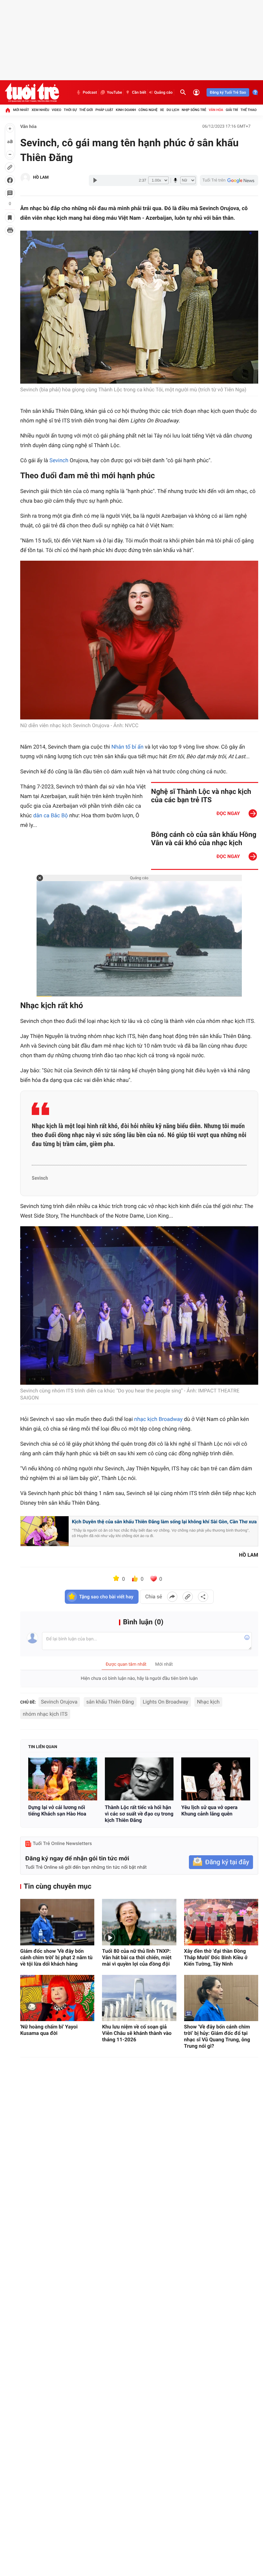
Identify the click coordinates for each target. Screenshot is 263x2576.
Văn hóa (216, 110)
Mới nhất (21, 110)
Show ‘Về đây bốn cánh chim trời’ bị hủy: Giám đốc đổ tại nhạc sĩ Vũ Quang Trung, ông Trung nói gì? (217, 2036)
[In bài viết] (10, 230)
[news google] (229, 180)
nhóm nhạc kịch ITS (45, 1714)
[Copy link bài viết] (188, 1597)
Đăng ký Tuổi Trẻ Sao (228, 92)
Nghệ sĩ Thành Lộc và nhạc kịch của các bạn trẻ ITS (201, 796)
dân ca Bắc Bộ (50, 816)
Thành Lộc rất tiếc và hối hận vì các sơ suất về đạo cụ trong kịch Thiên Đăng (139, 1814)
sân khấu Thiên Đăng (110, 1702)
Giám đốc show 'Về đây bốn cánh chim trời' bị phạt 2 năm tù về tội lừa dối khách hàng (56, 1957)
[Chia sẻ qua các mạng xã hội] (203, 1597)
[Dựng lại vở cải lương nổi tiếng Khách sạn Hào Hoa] (63, 1779)
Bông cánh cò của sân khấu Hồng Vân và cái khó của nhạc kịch (204, 839)
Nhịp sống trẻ (194, 110)
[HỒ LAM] (25, 178)
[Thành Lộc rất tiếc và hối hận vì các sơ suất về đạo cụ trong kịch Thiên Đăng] (139, 1779)
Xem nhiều (40, 110)
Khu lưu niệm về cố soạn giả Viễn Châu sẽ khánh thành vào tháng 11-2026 (137, 2033)
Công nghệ (148, 110)
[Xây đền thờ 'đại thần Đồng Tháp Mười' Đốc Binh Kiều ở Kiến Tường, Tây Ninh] (221, 1922)
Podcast (90, 92)
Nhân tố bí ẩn (127, 747)
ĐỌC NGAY (228, 813)
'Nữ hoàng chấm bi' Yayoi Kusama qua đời (49, 2030)
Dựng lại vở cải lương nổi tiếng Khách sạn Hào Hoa (57, 1811)
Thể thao (249, 110)
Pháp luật (105, 110)
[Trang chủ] (8, 110)
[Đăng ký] (221, 1862)
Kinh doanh (126, 110)
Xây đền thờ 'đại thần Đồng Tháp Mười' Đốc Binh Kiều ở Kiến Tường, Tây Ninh (216, 1957)
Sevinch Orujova (59, 1702)
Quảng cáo (164, 92)
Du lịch (173, 110)
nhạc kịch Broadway (158, 1419)
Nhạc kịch (208, 1702)
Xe (162, 110)
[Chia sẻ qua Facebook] (172, 1597)
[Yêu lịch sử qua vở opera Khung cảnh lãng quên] (216, 1779)
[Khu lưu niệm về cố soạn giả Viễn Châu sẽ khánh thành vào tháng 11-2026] (139, 1998)
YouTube (114, 92)
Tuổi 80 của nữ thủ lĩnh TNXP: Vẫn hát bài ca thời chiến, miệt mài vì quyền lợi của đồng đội (137, 1957)
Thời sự (70, 110)
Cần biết (139, 92)
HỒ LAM (41, 178)
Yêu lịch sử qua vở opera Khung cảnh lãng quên (209, 1811)
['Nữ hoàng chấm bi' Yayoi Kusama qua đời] (57, 1998)
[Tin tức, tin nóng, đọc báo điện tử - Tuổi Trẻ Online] (32, 92)
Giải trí (232, 110)
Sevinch (59, 461)
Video (56, 110)
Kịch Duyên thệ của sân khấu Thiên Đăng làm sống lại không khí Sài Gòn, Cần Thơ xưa (164, 1522)
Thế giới (86, 110)
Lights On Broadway (165, 1702)
